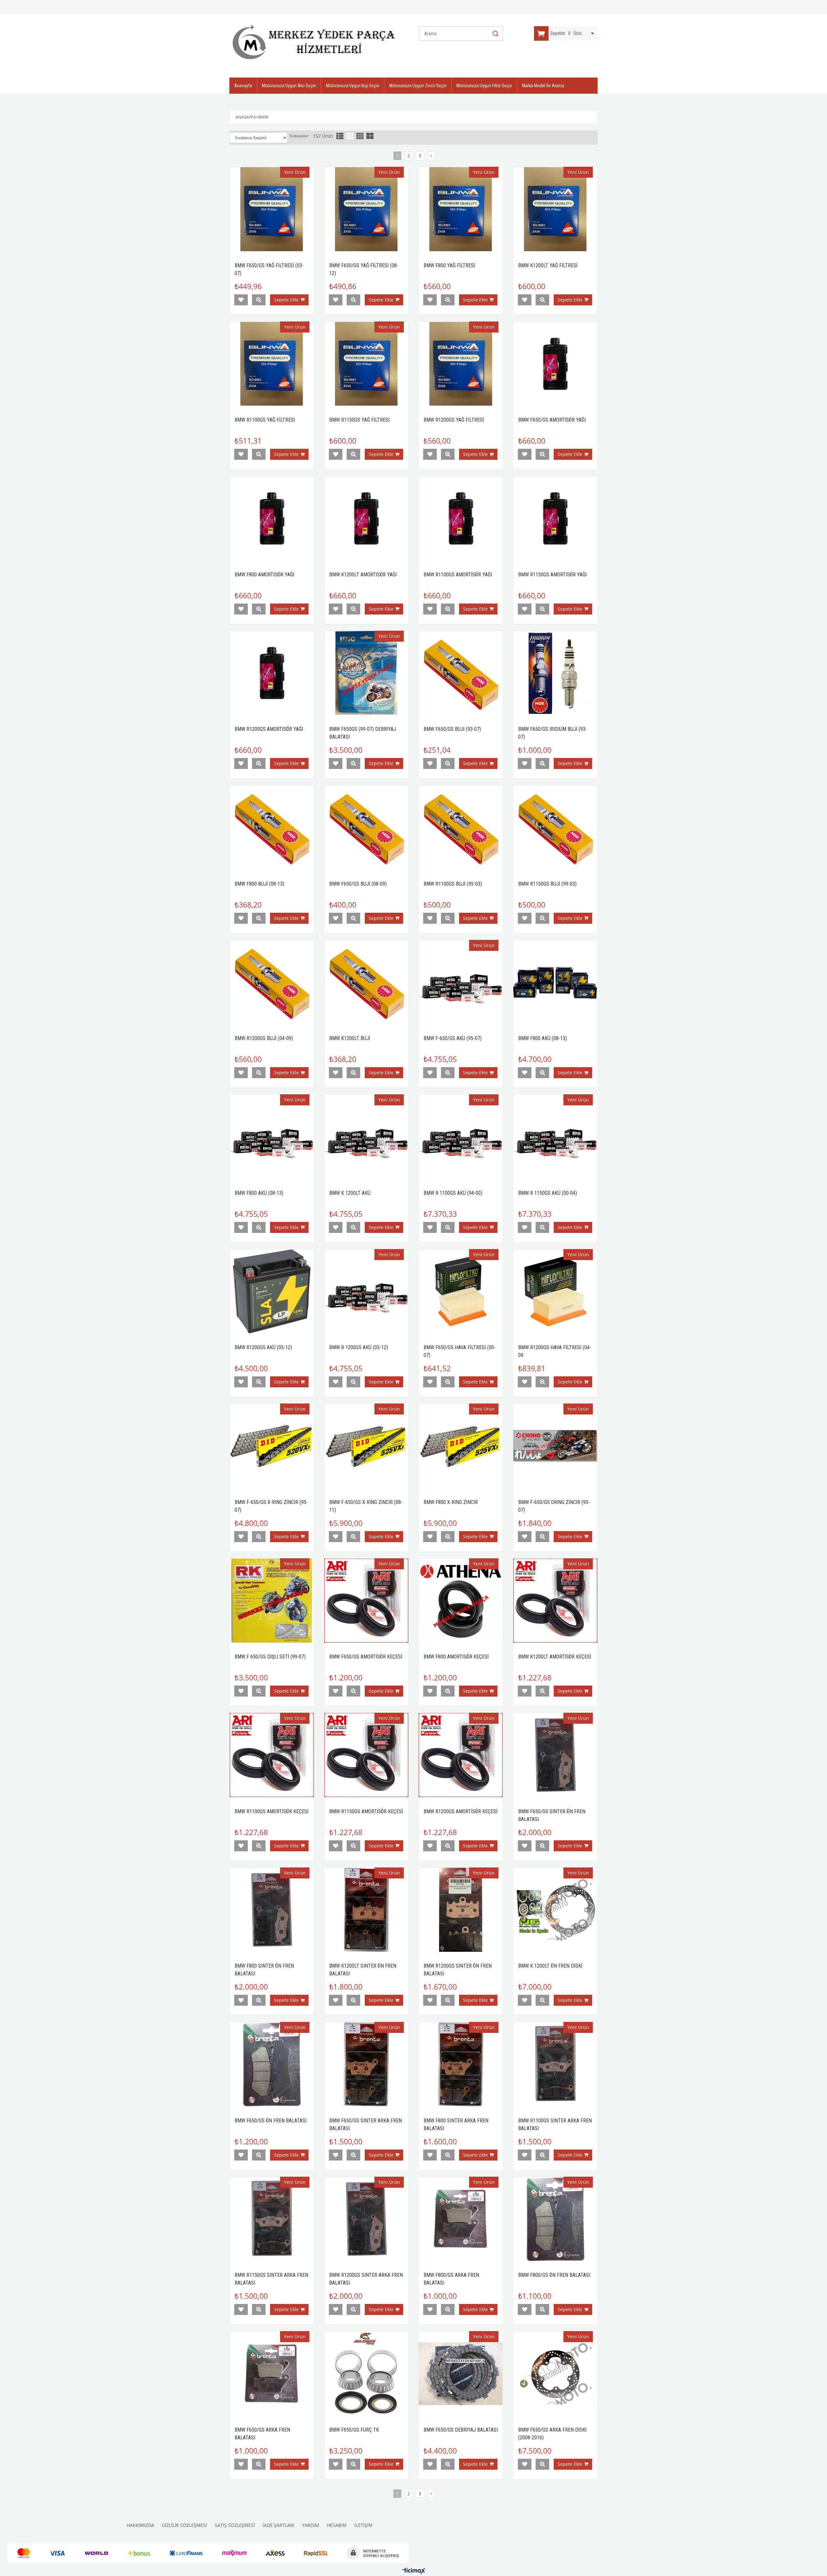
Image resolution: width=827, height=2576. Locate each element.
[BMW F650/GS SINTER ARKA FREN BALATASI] (366, 2064)
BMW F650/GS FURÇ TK (354, 2430)
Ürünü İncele (259, 300)
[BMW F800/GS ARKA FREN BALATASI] (461, 2219)
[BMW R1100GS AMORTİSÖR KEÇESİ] (272, 1755)
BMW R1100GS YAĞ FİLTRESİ (265, 420)
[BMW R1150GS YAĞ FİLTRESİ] (366, 364)
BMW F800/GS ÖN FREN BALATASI (554, 2275)
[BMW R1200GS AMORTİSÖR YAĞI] (272, 673)
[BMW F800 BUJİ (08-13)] (272, 828)
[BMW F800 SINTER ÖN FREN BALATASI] (272, 1910)
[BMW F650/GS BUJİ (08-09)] (366, 828)
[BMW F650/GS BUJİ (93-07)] (461, 673)
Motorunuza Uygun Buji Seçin (353, 86)
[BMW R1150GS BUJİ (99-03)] (555, 828)
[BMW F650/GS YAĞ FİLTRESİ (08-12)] (366, 209)
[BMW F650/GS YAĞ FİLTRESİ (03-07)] (272, 209)
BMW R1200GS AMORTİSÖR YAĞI (269, 729)
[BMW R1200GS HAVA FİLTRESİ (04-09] (555, 1292)
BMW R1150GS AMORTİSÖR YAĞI (552, 575)
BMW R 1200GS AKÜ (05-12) (359, 1347)
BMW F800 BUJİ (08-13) (259, 884)
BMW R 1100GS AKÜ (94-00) (453, 1193)
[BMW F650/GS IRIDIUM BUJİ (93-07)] (555, 673)
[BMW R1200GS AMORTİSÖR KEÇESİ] (461, 1755)
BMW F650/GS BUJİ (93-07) (452, 729)
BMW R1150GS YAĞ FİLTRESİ (359, 420)
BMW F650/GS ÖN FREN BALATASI (271, 2121)
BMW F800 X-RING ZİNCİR (451, 1502)
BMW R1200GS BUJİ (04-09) (264, 1038)
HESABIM (337, 2525)
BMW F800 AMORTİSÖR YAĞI (264, 575)
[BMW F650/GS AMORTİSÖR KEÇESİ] (366, 1601)
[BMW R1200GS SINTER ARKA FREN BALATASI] (366, 2219)
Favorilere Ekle (241, 300)
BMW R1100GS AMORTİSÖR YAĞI (458, 575)
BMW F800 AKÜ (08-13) (543, 1038)
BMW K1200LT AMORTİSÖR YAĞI (363, 575)
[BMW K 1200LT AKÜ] (366, 1137)
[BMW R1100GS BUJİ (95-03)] (461, 828)
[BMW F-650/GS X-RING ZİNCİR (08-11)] (366, 1446)
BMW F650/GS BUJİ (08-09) (358, 884)
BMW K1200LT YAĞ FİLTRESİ (548, 265)
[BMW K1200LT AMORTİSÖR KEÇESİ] (555, 1601)
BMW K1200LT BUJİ (350, 1038)
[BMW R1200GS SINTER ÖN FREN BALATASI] (461, 1910)
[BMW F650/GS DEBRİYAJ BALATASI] (461, 2374)
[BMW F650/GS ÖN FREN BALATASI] (272, 2064)
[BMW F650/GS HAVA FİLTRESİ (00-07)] (461, 1292)
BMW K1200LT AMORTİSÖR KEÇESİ (555, 1657)
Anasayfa (243, 86)
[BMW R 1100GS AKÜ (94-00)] (461, 1137)
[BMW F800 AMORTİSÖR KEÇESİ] (461, 1601)
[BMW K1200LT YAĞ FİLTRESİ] (555, 209)
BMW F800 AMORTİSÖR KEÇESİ (456, 1657)
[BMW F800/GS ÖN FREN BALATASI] (555, 2219)
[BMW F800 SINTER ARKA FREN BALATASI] (461, 2064)
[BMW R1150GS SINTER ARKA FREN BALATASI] (272, 2219)
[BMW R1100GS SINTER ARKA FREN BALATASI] (555, 2064)
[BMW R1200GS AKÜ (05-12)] (272, 1292)
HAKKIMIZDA (140, 2525)
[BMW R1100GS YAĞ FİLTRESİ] (272, 364)
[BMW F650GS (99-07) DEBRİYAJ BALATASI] (366, 673)
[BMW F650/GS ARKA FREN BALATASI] (272, 2374)
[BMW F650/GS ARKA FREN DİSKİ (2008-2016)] (555, 2374)
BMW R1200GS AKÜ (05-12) (263, 1347)
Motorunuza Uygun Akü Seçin (289, 86)
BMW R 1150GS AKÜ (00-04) (548, 1193)
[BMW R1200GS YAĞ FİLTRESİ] (461, 364)
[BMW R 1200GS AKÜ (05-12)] (366, 1292)
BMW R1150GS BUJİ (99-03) (547, 884)
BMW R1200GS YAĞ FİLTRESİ (454, 420)
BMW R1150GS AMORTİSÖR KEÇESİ (366, 1811)
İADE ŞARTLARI (278, 2525)
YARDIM (311, 2525)
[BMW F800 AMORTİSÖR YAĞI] (272, 518)
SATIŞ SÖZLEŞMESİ (235, 2525)
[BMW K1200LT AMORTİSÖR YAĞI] (366, 518)
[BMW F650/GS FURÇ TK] (366, 2374)
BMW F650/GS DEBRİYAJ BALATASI (461, 2430)
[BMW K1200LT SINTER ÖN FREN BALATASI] (366, 1910)
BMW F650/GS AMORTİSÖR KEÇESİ (366, 1657)
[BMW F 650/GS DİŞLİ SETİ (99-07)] (272, 1601)
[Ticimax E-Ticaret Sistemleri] (414, 2571)
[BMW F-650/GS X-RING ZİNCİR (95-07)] (272, 1446)
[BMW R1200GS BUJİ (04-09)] (272, 982)
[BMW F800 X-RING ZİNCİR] (461, 1446)
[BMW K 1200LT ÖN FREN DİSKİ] (555, 1910)
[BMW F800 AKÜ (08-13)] (555, 982)
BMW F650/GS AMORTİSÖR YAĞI (552, 420)
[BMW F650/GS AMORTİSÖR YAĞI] (555, 364)
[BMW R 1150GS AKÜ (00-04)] (555, 1137)
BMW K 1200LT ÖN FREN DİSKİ (550, 1966)
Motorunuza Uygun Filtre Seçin (484, 86)
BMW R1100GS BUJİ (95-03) (453, 884)
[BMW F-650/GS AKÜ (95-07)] (461, 982)
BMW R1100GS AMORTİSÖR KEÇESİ (272, 1811)
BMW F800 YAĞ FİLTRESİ (449, 265)
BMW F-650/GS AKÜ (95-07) (453, 1038)
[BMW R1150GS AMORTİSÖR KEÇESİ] (366, 1755)
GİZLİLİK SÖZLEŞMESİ (184, 2525)
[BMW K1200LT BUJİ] (366, 982)
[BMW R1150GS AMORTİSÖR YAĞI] (555, 518)
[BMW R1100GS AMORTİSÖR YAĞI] (461, 518)
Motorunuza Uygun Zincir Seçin (418, 86)
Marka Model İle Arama (543, 86)
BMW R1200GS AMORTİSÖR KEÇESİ (461, 1811)
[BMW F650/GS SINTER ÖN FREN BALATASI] (555, 1755)
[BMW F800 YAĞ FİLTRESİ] (461, 209)
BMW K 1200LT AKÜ (350, 1193)
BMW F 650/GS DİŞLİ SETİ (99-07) (270, 1657)
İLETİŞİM (363, 2525)
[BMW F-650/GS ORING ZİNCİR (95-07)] (555, 1446)
